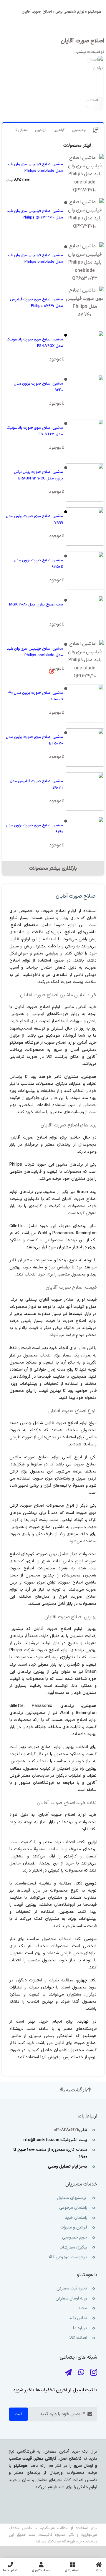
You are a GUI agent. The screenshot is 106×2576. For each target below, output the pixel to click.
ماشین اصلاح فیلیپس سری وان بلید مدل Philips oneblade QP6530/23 (35, 259)
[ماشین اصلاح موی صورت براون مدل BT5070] (85, 747)
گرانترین (59, 130)
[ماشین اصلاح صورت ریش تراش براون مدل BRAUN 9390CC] (85, 482)
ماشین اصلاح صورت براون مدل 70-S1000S (35, 696)
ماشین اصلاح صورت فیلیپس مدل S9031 (36, 785)
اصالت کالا (78, 2338)
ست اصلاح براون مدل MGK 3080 (36, 605)
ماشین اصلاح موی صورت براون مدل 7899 (34, 519)
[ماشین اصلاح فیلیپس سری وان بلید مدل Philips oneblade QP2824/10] (85, 173)
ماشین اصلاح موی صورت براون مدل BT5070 (34, 740)
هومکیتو (94, 12)
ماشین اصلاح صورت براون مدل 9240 (38, 387)
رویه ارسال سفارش (71, 2298)
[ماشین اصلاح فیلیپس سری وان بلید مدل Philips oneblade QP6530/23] (85, 262)
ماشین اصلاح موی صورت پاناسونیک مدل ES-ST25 (35, 431)
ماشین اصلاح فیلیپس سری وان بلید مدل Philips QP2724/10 (35, 214)
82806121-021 (66, 2130)
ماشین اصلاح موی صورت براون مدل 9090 (34, 829)
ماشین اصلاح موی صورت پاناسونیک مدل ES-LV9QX (35, 343)
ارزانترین (41, 130)
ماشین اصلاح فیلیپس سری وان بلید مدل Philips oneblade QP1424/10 (35, 652)
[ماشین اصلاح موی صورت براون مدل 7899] (85, 527)
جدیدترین (79, 130)
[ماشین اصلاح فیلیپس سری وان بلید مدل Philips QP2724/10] (85, 217)
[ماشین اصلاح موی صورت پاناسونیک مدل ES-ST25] (85, 438)
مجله (82, 2308)
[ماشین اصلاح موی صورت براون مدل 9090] (85, 836)
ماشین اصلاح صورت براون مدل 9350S (38, 564)
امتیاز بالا (21, 130)
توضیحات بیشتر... (89, 52)
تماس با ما (77, 2318)
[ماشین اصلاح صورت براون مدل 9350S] (85, 571)
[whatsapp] (81, 2372)
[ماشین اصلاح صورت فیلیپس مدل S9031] (85, 792)
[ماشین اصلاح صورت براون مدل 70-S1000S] (85, 703)
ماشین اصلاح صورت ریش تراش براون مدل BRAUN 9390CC (38, 475)
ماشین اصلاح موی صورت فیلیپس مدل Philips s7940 (37, 303)
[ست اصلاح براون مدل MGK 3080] (85, 615)
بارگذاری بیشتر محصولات (53, 868)
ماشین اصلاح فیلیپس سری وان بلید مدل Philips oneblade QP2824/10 (35, 168)
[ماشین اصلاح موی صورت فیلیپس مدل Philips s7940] (85, 306)
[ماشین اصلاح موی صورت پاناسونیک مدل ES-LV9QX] (85, 350)
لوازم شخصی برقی (70, 12)
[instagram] (94, 2372)
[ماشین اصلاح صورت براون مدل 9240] (85, 394)
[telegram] (68, 2372)
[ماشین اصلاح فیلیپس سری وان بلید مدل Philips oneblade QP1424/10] (85, 659)
